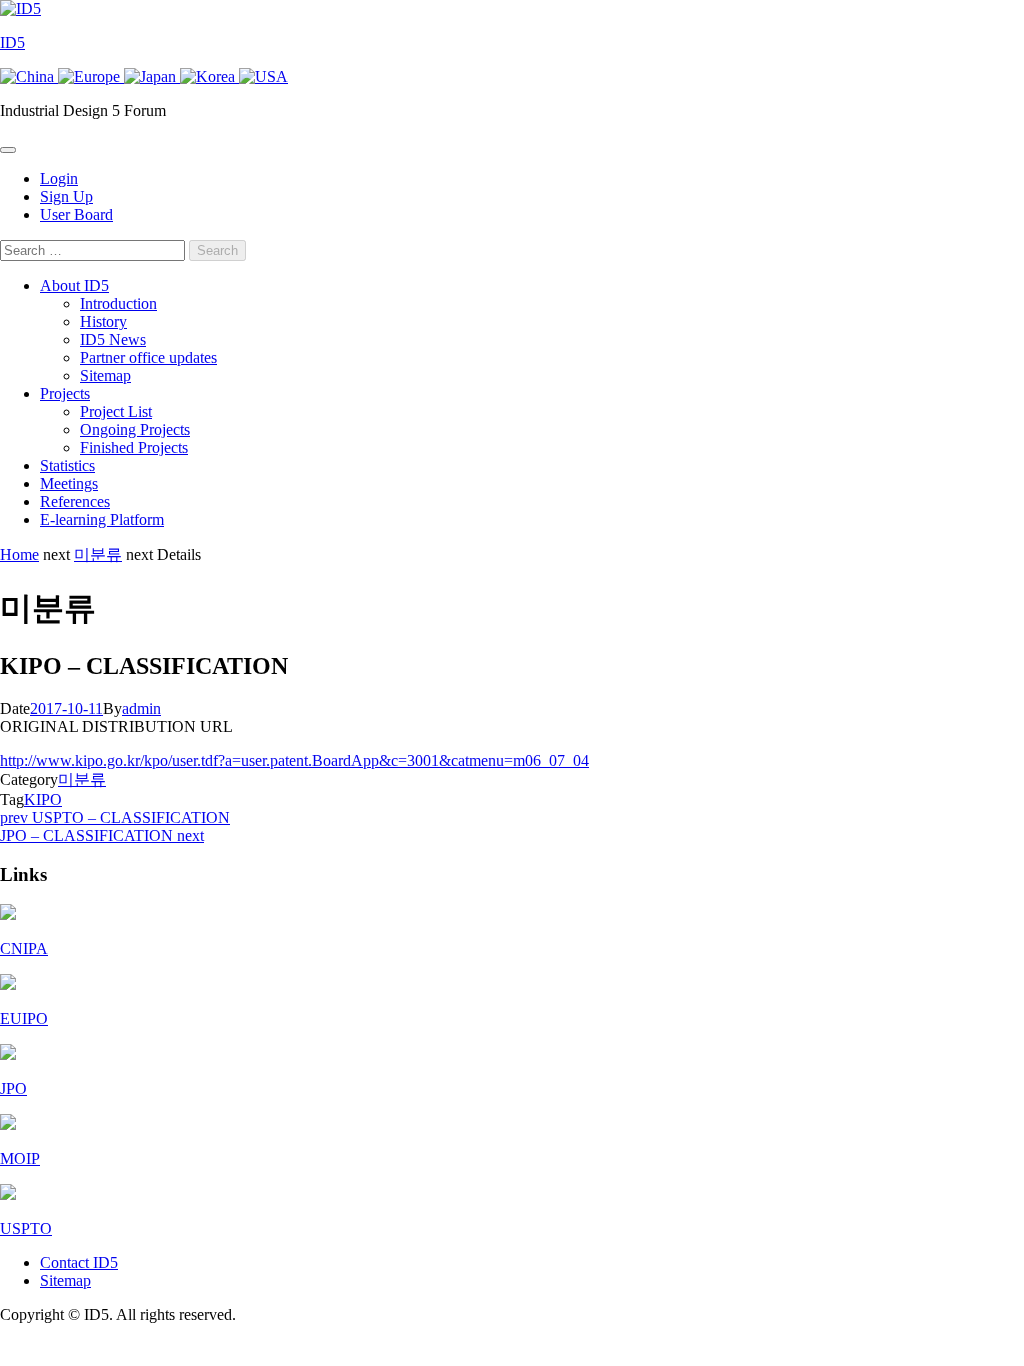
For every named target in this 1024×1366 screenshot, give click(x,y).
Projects (65, 393)
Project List (116, 411)
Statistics (67, 465)
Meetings (69, 483)
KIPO (43, 799)
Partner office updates (148, 357)
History (103, 321)
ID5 (12, 42)
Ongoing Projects (135, 429)
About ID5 (74, 285)
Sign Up (66, 196)
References (75, 501)
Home (19, 554)
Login (59, 178)
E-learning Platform (102, 519)
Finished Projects (134, 447)
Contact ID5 (79, 1262)
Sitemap (105, 375)
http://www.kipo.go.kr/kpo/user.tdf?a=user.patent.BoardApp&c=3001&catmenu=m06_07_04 (294, 760)
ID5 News (113, 339)
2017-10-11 (66, 708)
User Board (76, 214)
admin (141, 708)
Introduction (118, 303)
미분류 (98, 554)
